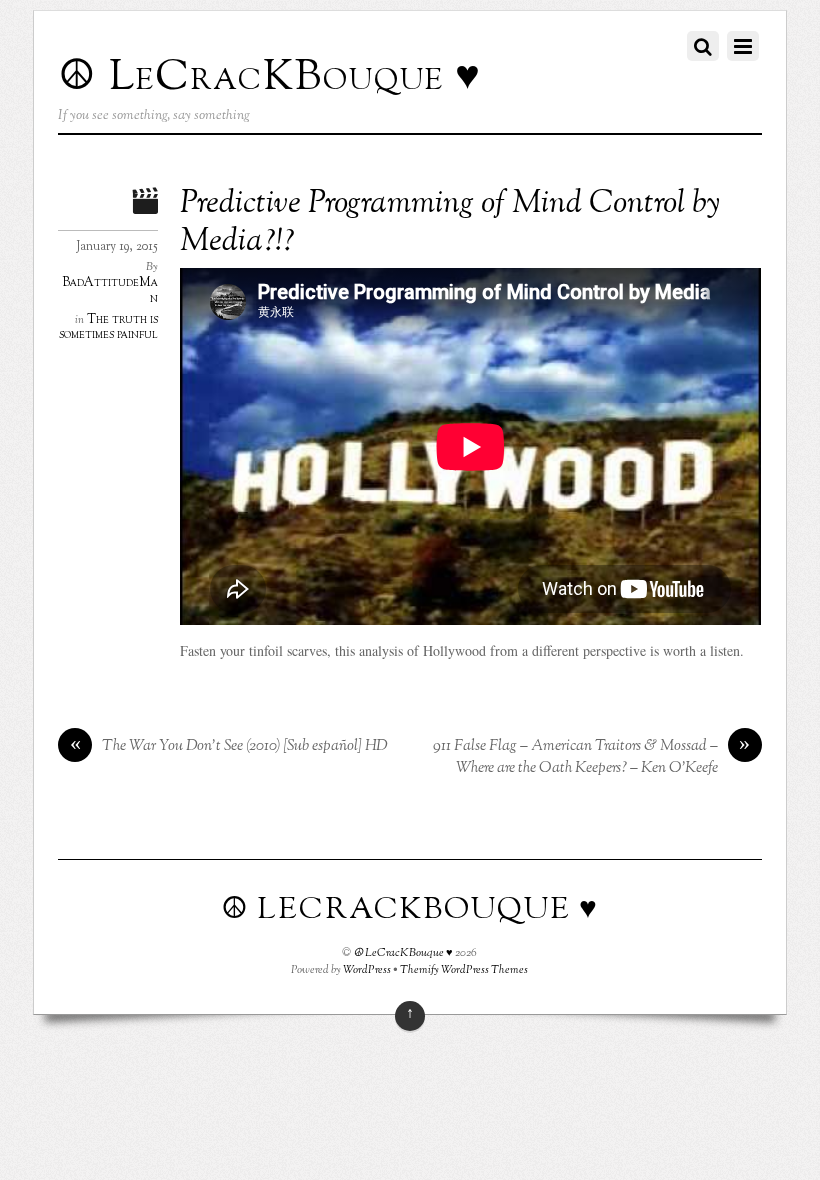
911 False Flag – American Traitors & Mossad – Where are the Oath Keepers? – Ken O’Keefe (592, 757)
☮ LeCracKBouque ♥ (403, 953)
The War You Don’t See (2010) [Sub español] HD (229, 746)
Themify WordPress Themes (464, 970)
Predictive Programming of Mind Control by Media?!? (450, 223)
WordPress (367, 970)
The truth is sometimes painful (108, 328)
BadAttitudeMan (110, 291)
